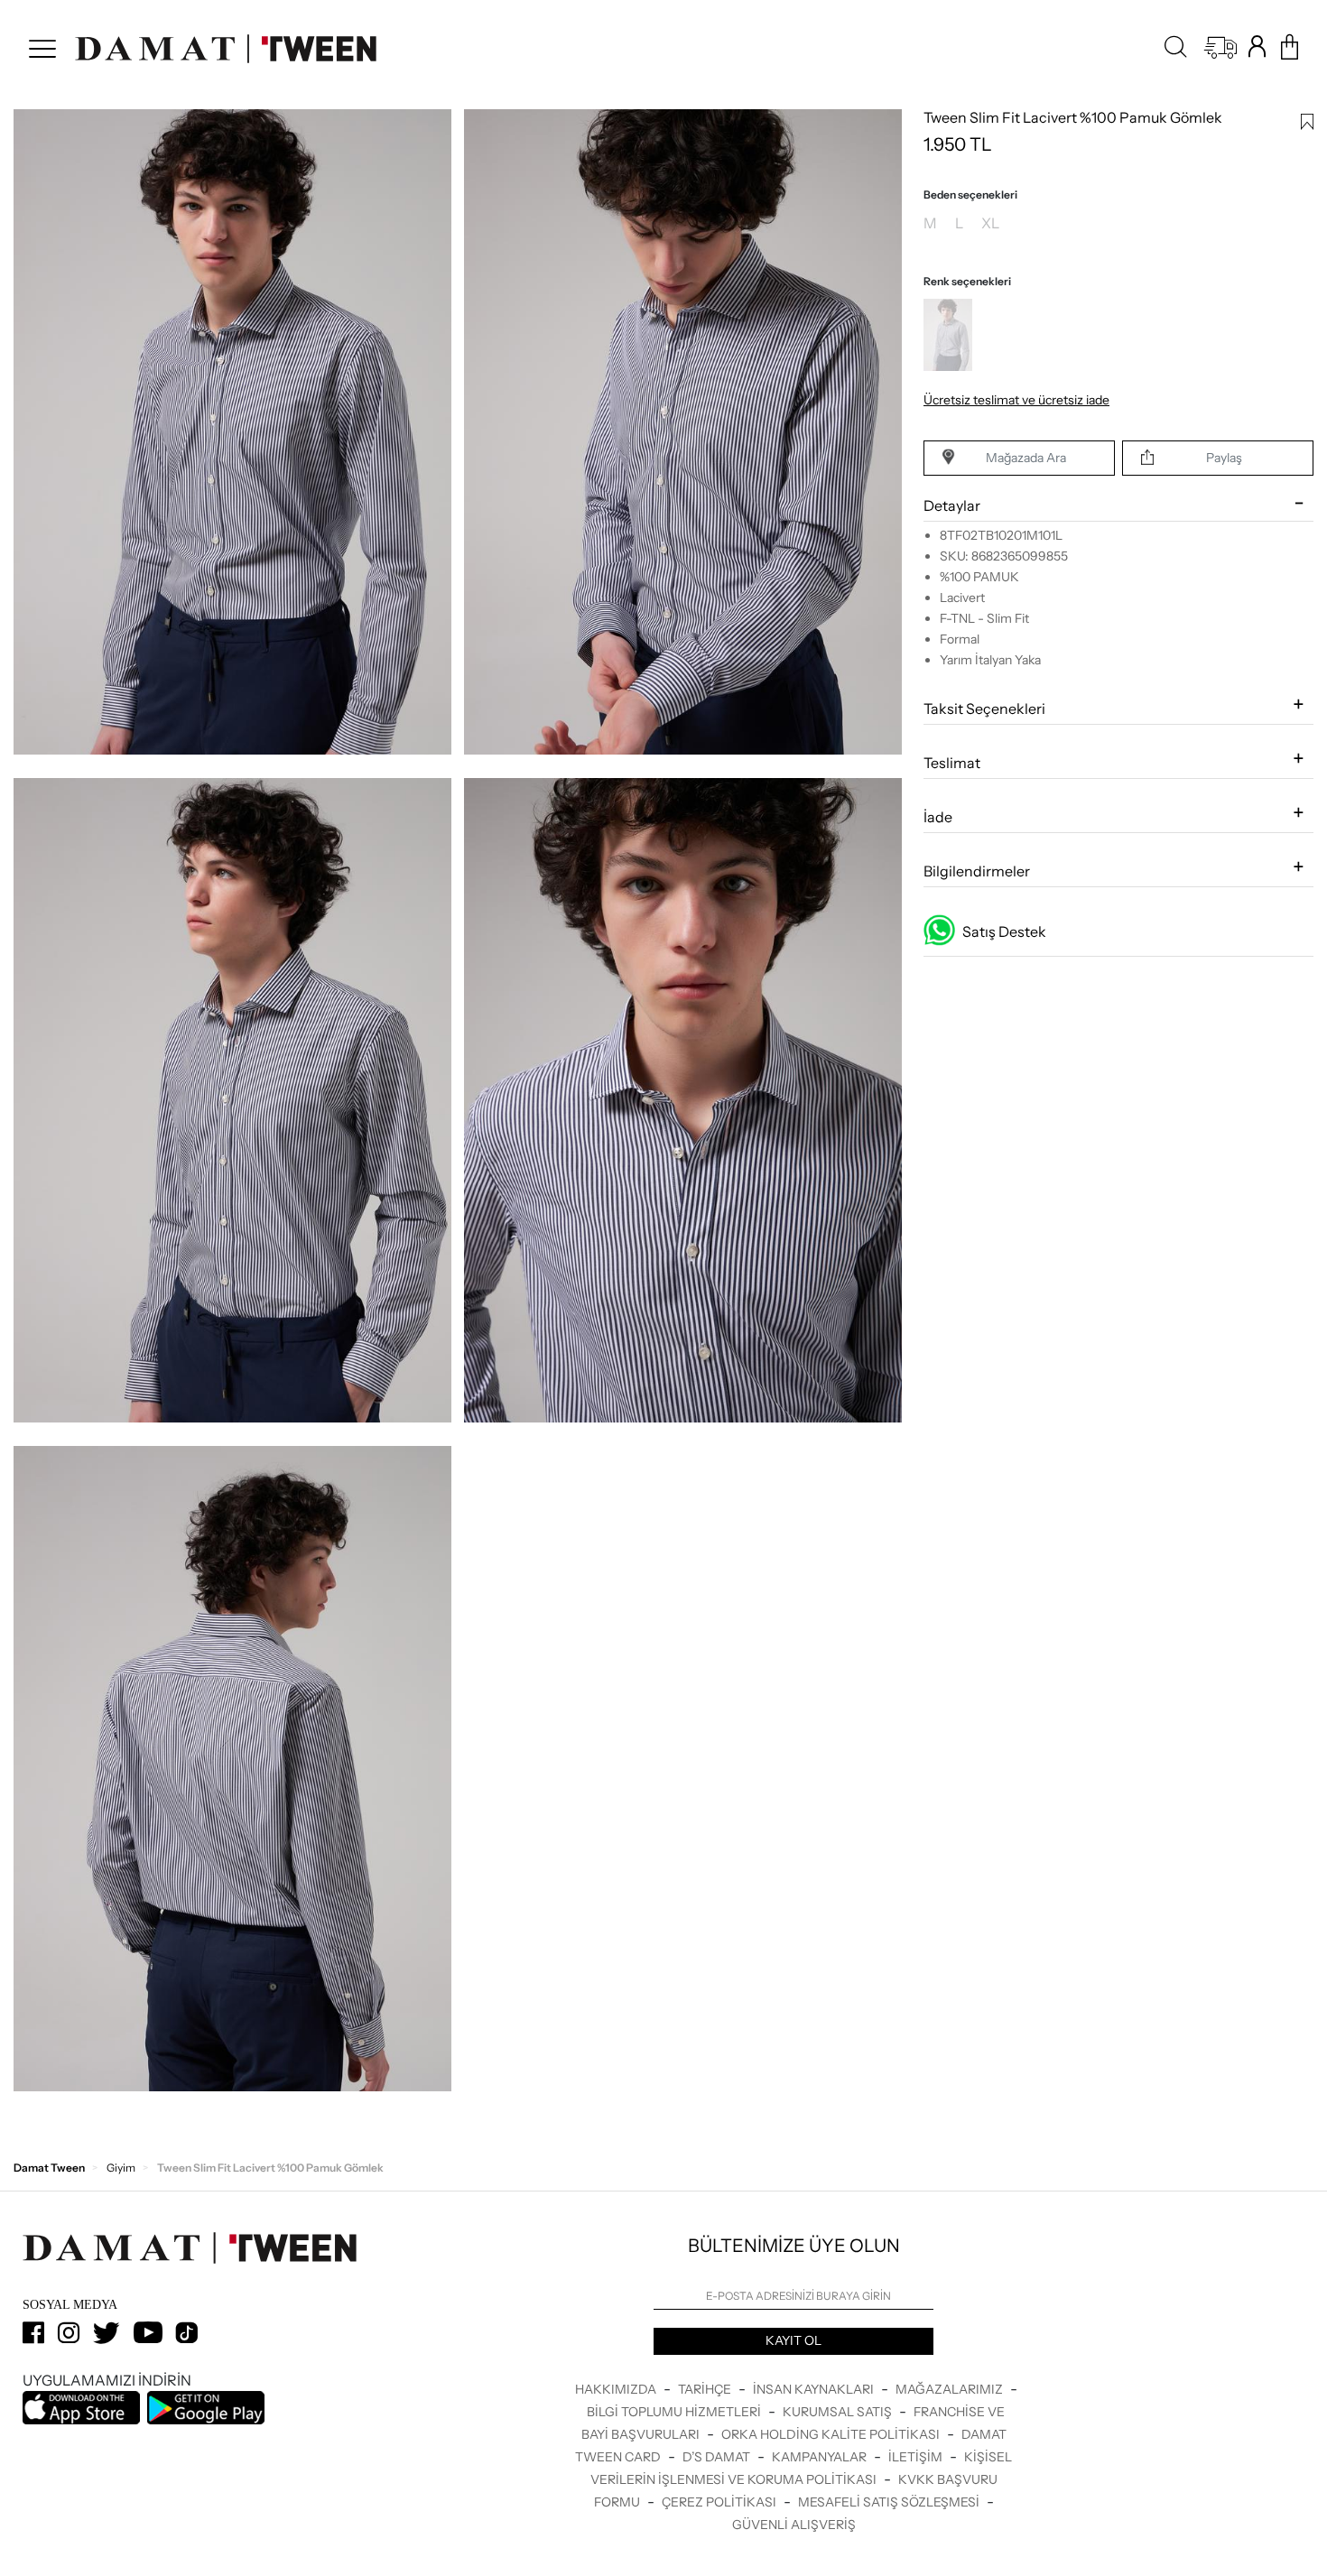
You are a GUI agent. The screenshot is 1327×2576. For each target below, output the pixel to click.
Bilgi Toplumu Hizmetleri (675, 2412)
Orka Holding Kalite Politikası (832, 2434)
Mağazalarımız (951, 2389)
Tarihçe (706, 2389)
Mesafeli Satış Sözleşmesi (890, 2502)
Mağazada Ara (1026, 458)
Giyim (121, 2168)
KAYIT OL (793, 2340)
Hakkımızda (617, 2389)
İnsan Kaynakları (815, 2389)
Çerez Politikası (720, 2502)
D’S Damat (718, 2457)
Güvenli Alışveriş (794, 2525)
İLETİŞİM (917, 2457)
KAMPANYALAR (821, 2457)
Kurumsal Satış (839, 2412)
